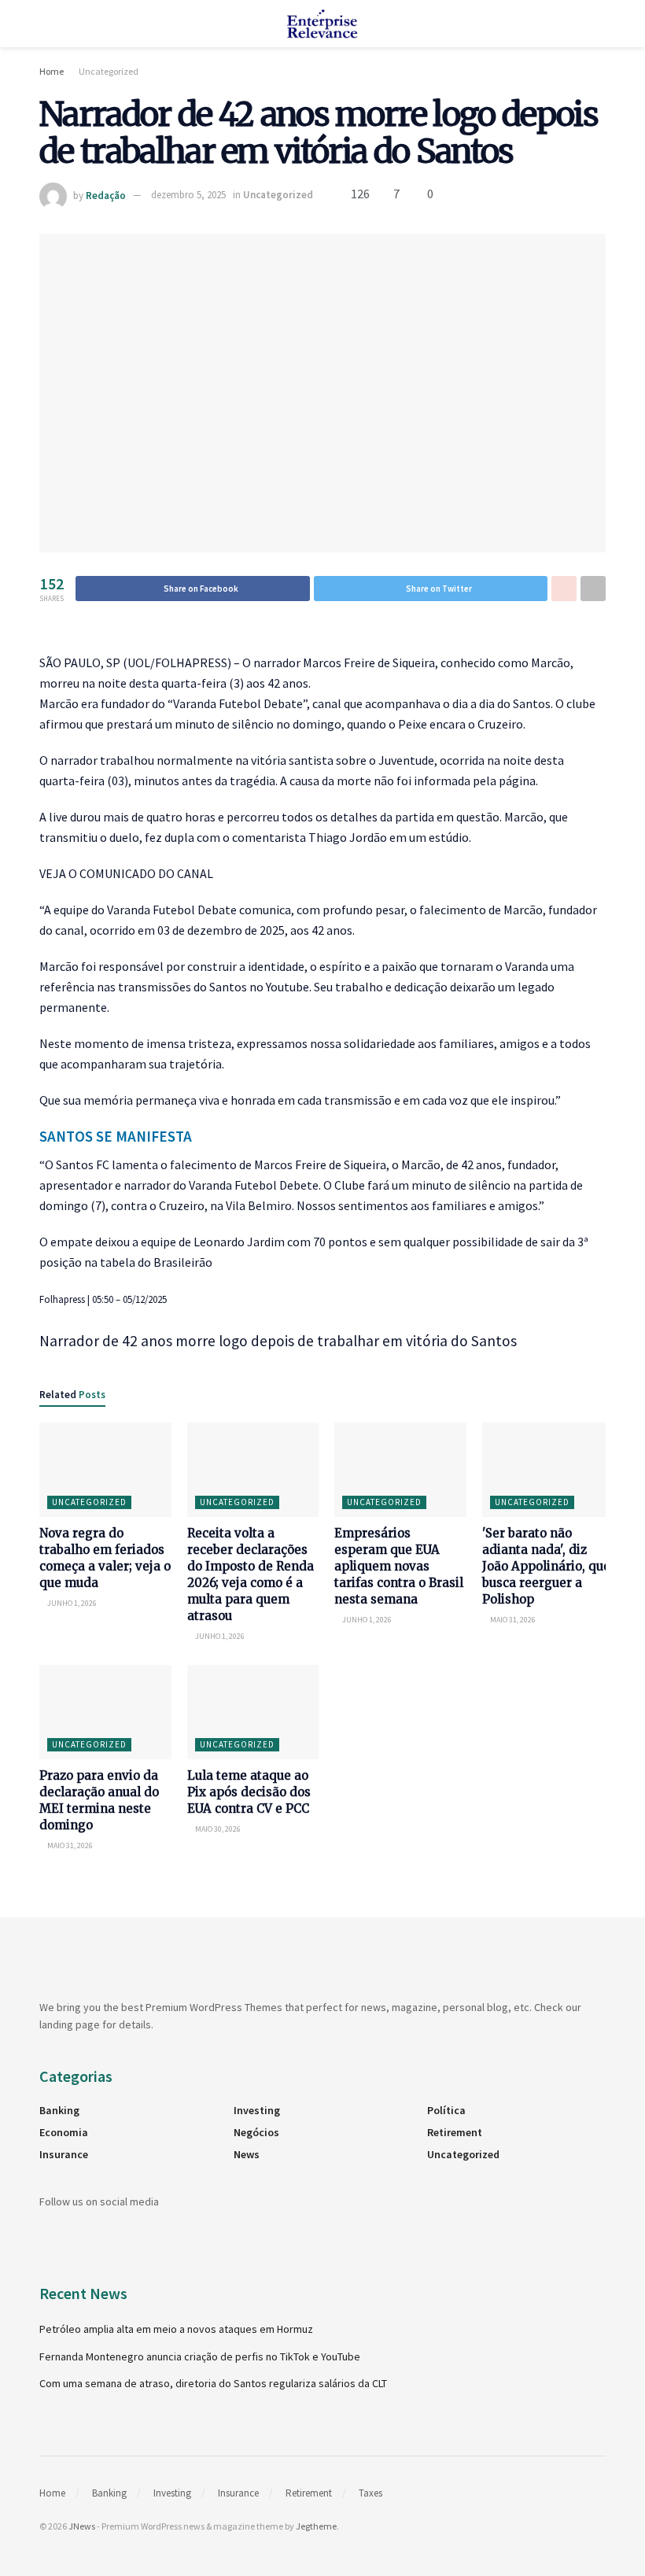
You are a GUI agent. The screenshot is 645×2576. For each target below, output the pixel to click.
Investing (257, 2110)
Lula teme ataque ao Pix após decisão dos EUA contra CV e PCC (249, 1792)
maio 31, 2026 (512, 1620)
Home (52, 71)
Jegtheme (316, 2526)
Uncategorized (109, 71)
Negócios (256, 2132)
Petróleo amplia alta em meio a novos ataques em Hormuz (176, 2329)
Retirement (455, 2132)
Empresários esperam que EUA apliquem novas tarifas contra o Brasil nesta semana (399, 1566)
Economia (64, 2132)
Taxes (370, 2493)
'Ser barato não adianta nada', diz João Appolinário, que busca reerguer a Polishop (546, 1566)
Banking (59, 2110)
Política (446, 2110)
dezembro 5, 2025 (188, 195)
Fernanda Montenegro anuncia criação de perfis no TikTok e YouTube (200, 2356)
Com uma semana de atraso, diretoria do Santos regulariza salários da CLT (213, 2383)
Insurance (64, 2154)
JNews (82, 2526)
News (247, 2154)
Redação (106, 195)
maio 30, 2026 (217, 1829)
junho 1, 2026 (71, 1603)
